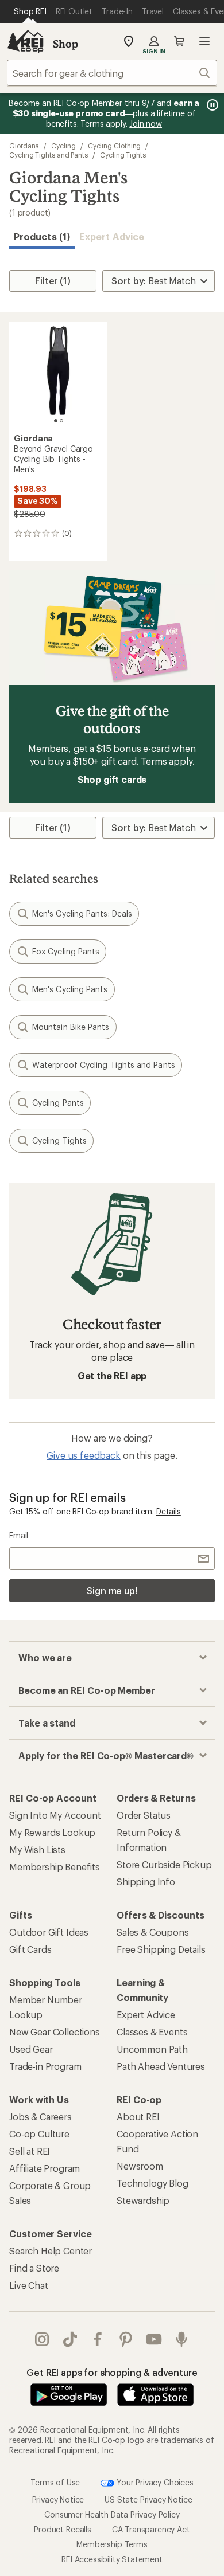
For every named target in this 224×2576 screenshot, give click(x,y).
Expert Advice (112, 236)
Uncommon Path (152, 2049)
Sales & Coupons (153, 1932)
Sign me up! (112, 1590)
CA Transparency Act (151, 2529)
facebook (98, 2339)
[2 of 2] (61, 421)
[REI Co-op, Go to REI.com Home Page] (25, 41)
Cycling (63, 146)
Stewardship (143, 2200)
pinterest (126, 2339)
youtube (154, 2339)
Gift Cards (30, 1949)
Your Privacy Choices (154, 2482)
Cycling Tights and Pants (49, 155)
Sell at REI (30, 2151)
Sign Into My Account (55, 1815)
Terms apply (166, 761)
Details (169, 1511)
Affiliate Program (45, 2168)
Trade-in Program (45, 2066)
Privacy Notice (58, 2499)
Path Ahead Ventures (161, 2066)
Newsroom (140, 2166)
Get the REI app (112, 1375)
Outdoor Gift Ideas (49, 1932)
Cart (179, 41)
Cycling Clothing (115, 146)
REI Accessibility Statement (112, 2559)
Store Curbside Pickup (164, 1864)
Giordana (24, 146)
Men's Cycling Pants (70, 989)
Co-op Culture (39, 2134)
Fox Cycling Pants (66, 951)
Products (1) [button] (42, 236)
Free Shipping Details (161, 1949)
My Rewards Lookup (52, 1832)
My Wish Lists (37, 1849)
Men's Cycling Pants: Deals (82, 913)
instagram (42, 2339)
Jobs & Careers (40, 2117)
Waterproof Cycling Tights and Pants (104, 1065)
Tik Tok (70, 2339)
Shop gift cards (112, 779)
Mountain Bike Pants (71, 1027)
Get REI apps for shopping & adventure (112, 2372)
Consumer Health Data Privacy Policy (112, 2514)
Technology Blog (152, 2183)
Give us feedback (83, 1455)
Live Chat (29, 2285)
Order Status (144, 1815)
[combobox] (112, 73)
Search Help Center (51, 2251)
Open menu (204, 41)
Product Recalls (63, 2529)
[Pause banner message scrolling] (211, 105)
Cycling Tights (123, 155)
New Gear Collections (55, 2032)
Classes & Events (152, 2032)
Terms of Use (55, 2482)
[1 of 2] (56, 421)
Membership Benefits (55, 1867)
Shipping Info (146, 1882)
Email (19, 1535)
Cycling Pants (58, 1103)
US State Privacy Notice (148, 2499)
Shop (65, 44)
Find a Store (34, 2268)
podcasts (182, 2339)
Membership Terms (112, 2544)
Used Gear (31, 2049)
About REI (138, 2117)
